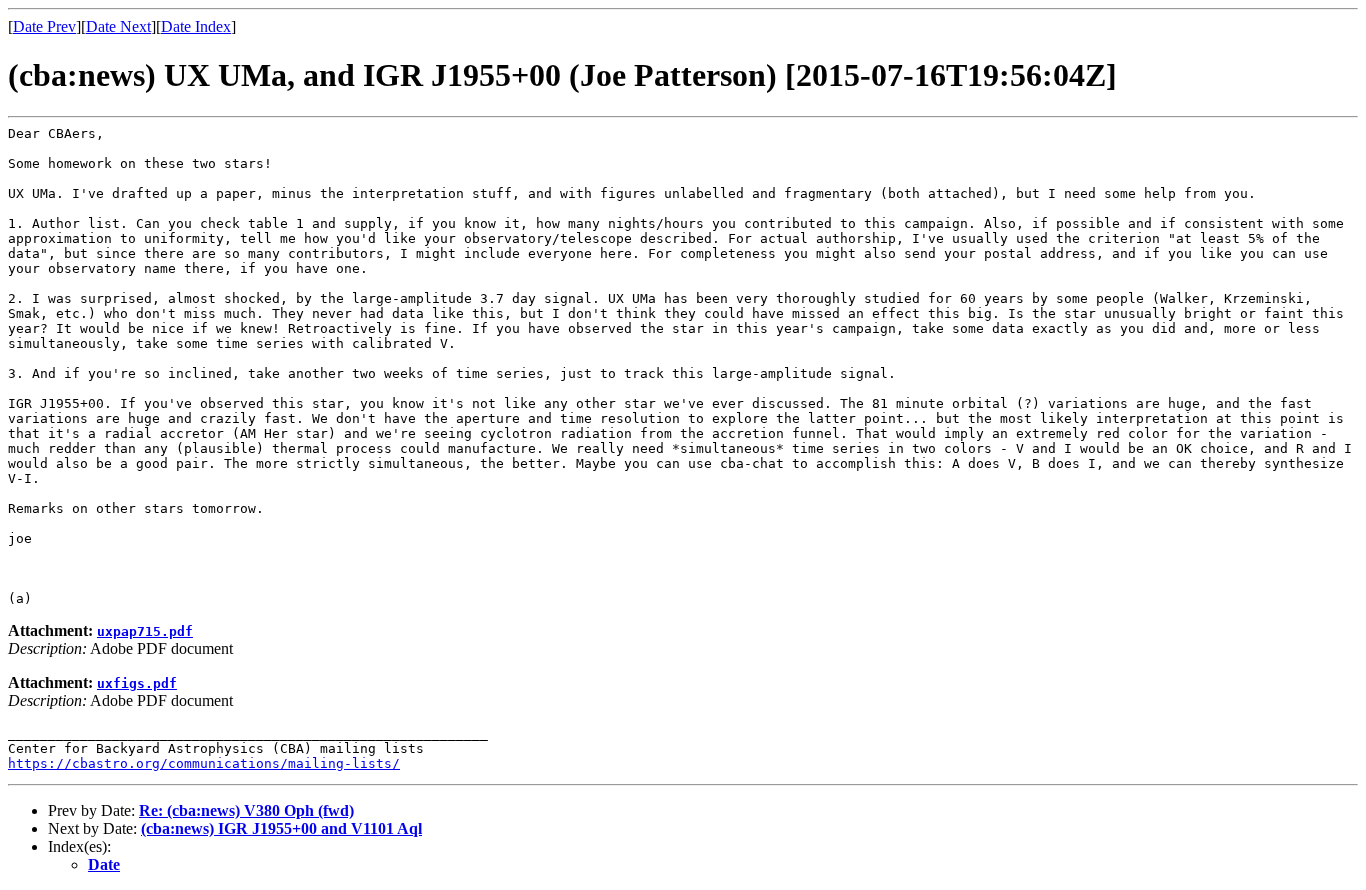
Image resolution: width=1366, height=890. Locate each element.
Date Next (118, 26)
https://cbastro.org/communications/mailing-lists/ (204, 763)
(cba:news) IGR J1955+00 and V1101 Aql (281, 828)
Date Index (196, 26)
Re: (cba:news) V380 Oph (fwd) (246, 810)
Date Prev (44, 26)
